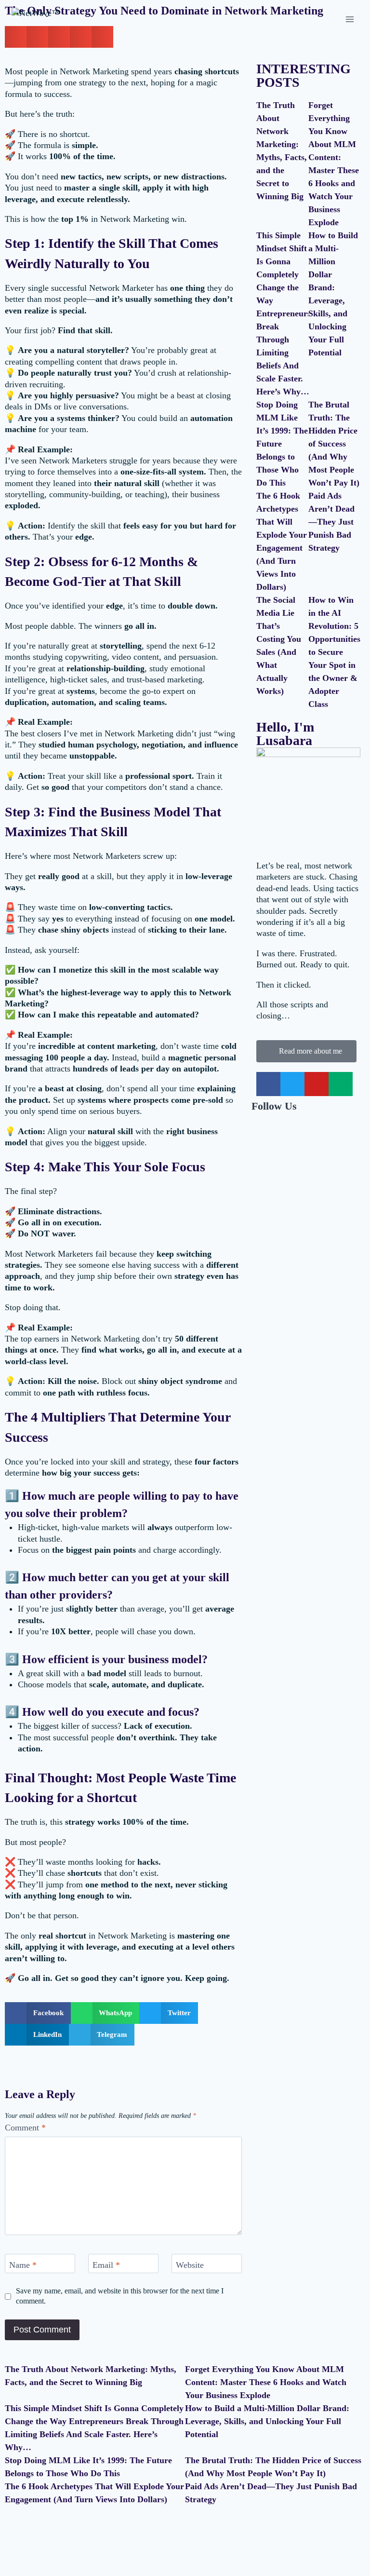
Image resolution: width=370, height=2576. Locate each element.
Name (23, 2265)
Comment (25, 2128)
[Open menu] (350, 19)
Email (106, 2265)
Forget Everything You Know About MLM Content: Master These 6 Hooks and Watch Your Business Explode (266, 2382)
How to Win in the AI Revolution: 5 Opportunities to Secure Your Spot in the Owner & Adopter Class (334, 652)
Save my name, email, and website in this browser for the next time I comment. (120, 2296)
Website (190, 2265)
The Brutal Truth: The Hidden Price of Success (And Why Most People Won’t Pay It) (334, 444)
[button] (38, 2013)
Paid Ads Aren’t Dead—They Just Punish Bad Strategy (331, 522)
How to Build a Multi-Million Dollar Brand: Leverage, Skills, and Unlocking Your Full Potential (267, 2421)
